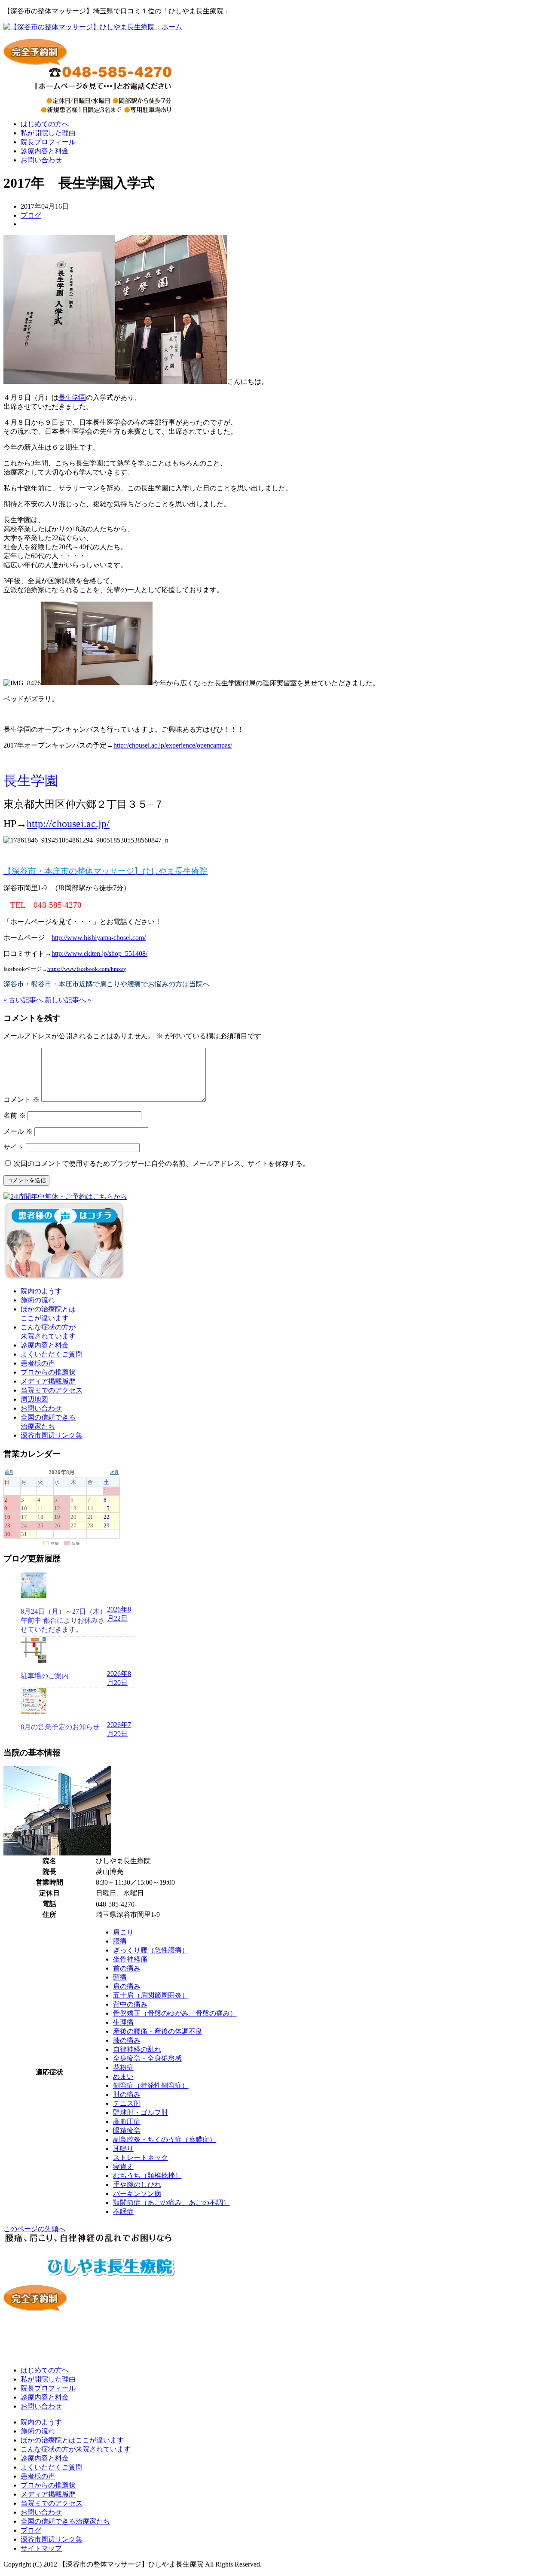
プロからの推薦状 (48, 1372)
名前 (15, 1115)
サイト (14, 1147)
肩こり (123, 1932)
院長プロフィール (48, 142)
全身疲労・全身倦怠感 (147, 2058)
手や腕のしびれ (137, 2185)
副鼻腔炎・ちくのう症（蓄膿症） (165, 2140)
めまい (123, 2076)
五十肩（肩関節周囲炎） (151, 1995)
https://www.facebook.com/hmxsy (87, 969)
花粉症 (123, 2067)
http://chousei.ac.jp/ (68, 824)
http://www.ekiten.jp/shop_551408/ (99, 953)
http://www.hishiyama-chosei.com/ (99, 938)
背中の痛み (130, 2004)
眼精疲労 (127, 2130)
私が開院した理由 (48, 133)
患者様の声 (38, 1363)
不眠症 (123, 2212)
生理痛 (123, 2022)
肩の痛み (127, 1986)
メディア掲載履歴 (48, 1381)
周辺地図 (34, 1399)
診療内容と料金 (45, 151)
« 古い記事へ (23, 1000)
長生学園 (72, 397)
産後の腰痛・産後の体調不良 (158, 2031)
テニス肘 (127, 2103)
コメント (21, 1099)
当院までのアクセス (52, 1390)
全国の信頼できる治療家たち (65, 2521)
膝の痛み (127, 2040)
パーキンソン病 (137, 2194)
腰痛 (120, 1941)
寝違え (123, 2167)
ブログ (31, 215)
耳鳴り (123, 2149)
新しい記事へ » (68, 1000)
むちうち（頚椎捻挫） (147, 2176)
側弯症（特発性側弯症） (151, 2085)
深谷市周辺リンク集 (52, 1435)
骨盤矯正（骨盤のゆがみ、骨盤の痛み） (175, 2013)
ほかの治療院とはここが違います (72, 2440)
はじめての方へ (45, 124)
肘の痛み (127, 2094)
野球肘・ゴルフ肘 (141, 2112)
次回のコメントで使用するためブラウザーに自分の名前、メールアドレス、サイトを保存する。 (162, 1163)
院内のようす (41, 1291)
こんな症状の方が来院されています (76, 2449)
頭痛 (120, 1977)
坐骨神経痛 (130, 1959)
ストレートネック (141, 2158)
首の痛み (127, 1968)
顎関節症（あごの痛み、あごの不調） (171, 2203)
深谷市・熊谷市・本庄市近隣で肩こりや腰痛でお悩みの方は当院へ (107, 984)
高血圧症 (127, 2121)
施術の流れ (38, 1300)
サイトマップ (41, 2548)
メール (18, 1131)
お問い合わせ (41, 160)
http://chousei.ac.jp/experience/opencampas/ (173, 745)
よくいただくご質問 (52, 1354)
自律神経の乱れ (137, 2049)
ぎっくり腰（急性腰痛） (151, 1950)
